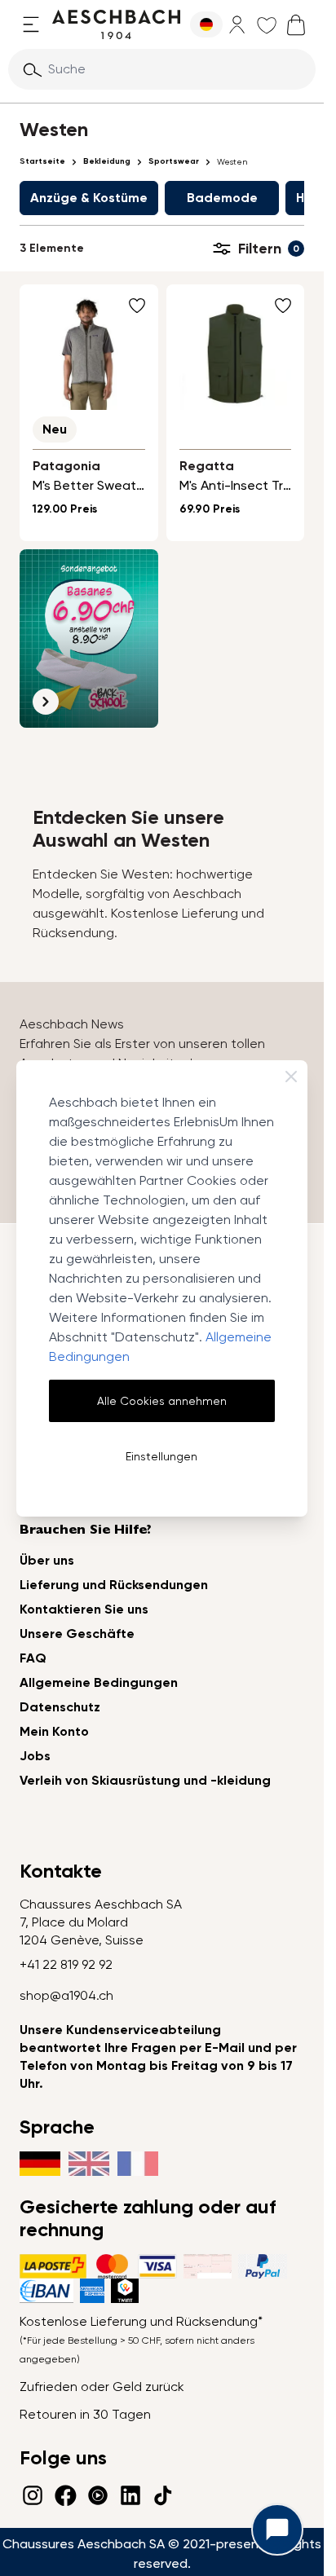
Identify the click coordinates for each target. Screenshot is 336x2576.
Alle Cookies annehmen (162, 1401)
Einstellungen (161, 1456)
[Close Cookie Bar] (291, 1077)
